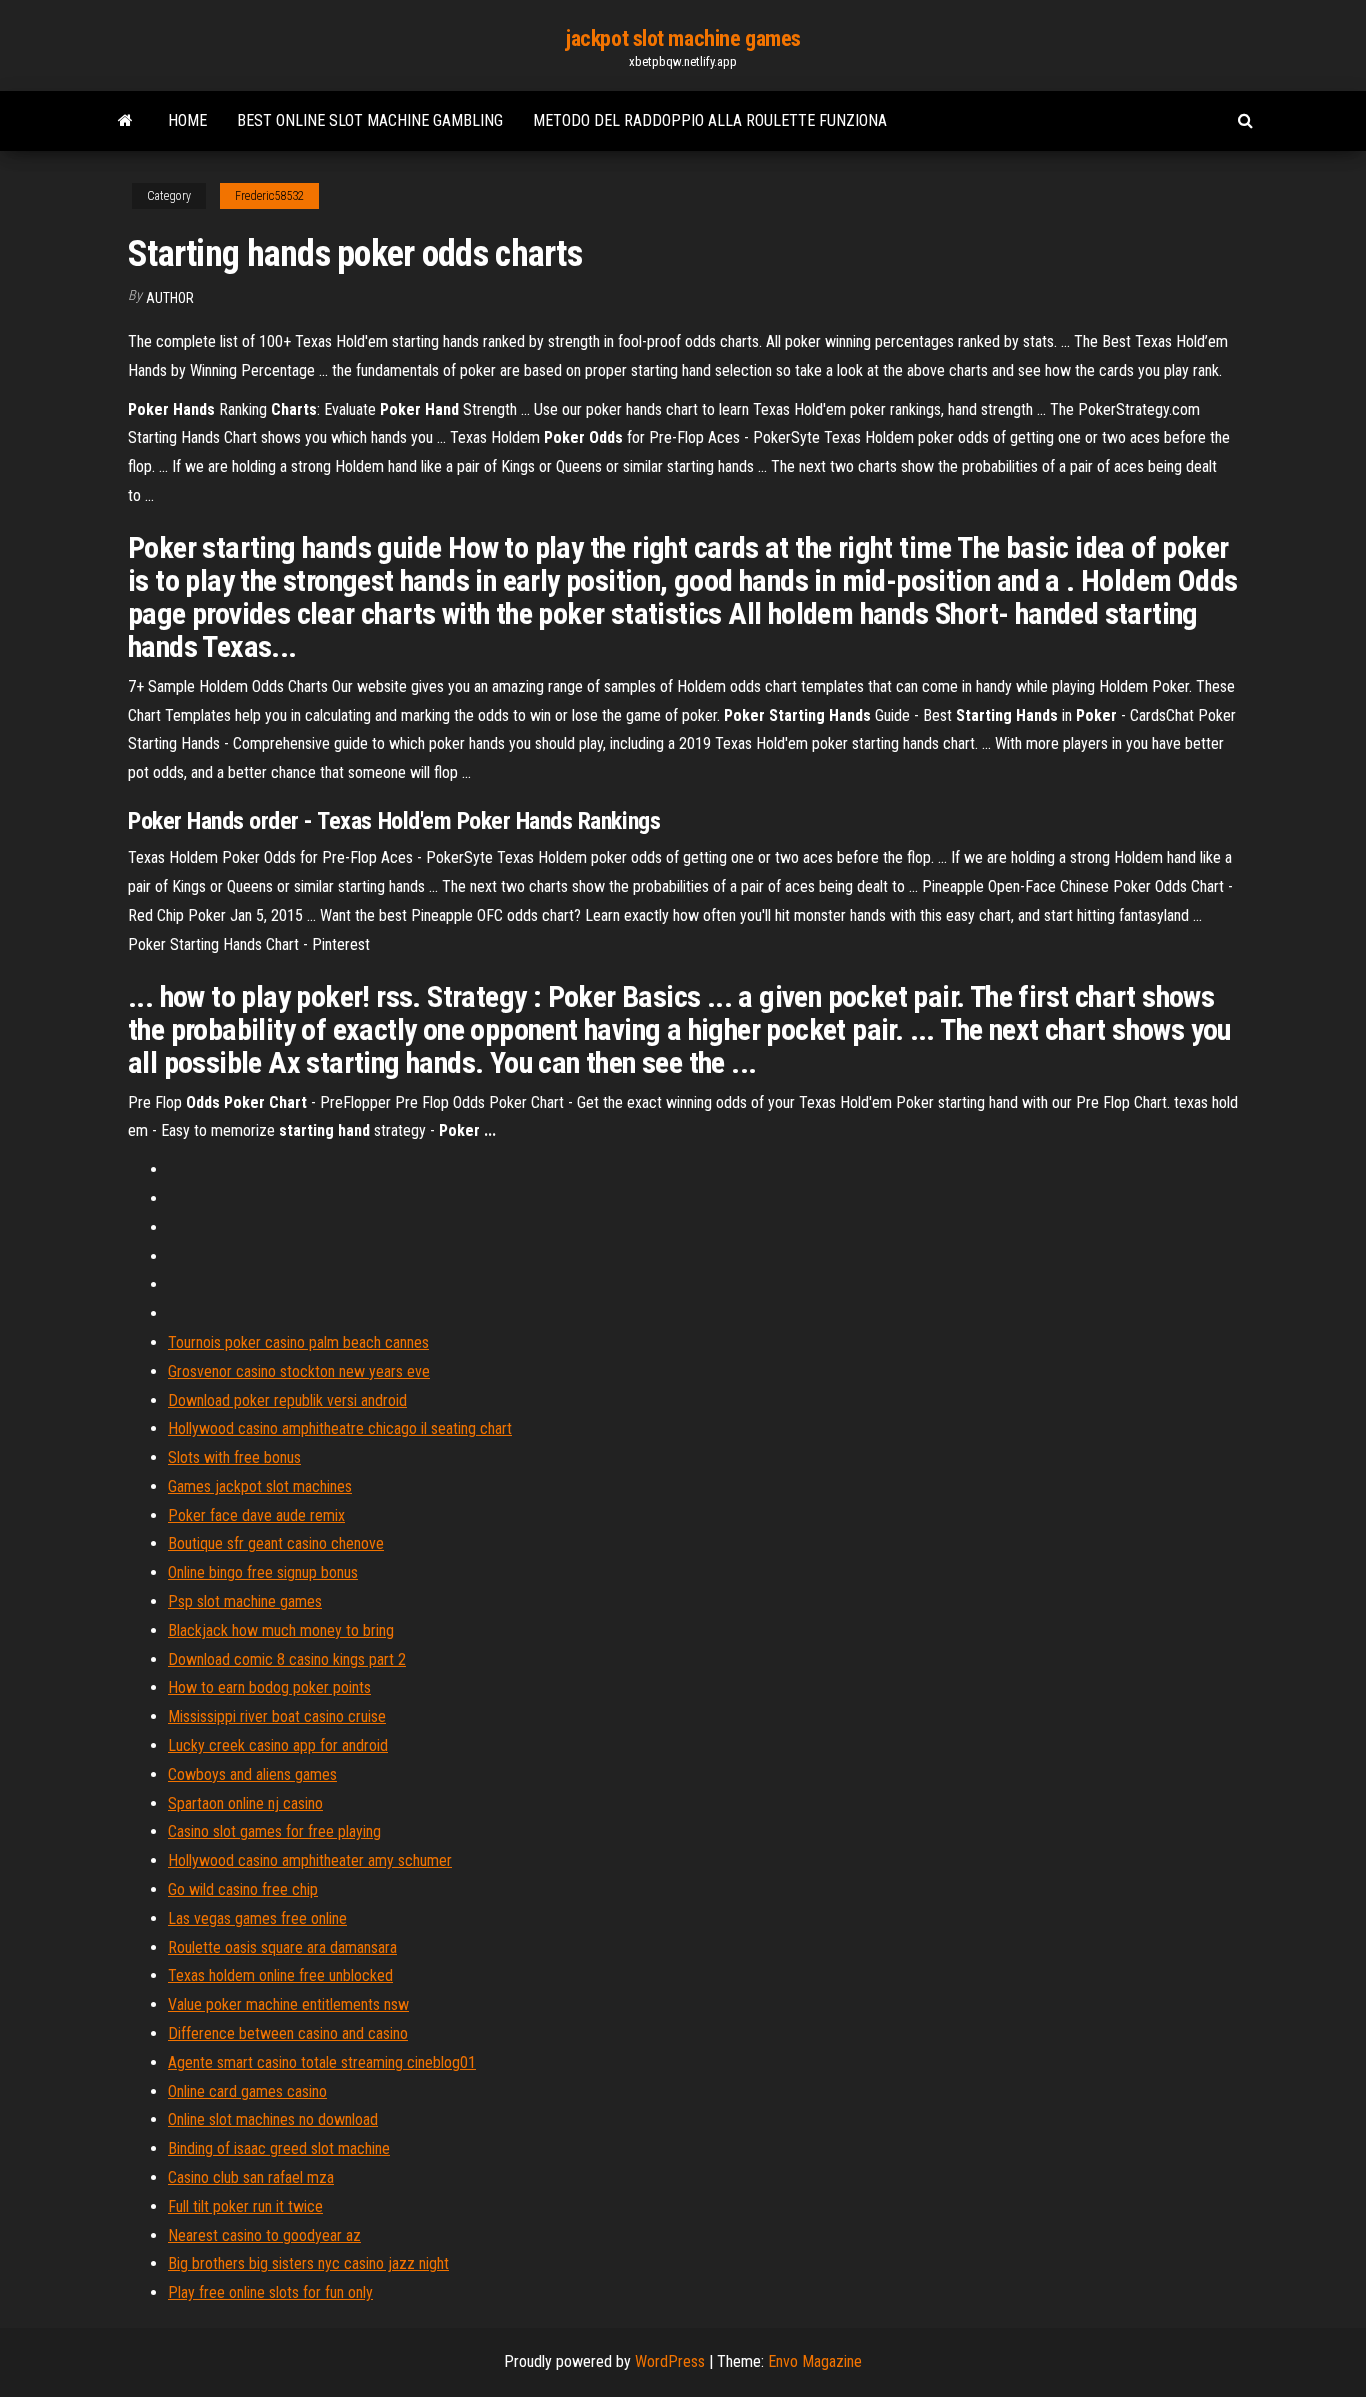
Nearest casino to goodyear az (264, 2235)
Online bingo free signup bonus (263, 1572)
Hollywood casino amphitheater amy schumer (310, 1860)
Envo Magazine (815, 2361)
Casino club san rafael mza (251, 2177)
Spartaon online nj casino (245, 1803)
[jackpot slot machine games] (125, 121)
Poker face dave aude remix (256, 1515)
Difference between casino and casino (288, 2033)
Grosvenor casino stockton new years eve (299, 1371)
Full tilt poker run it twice (245, 2206)
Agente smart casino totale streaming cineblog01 (322, 2062)
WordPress (670, 2361)
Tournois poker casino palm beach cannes (298, 1342)
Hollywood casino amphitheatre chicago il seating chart (340, 1428)
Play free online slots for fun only (270, 2292)
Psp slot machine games (245, 1601)
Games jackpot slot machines (260, 1486)
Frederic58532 (269, 196)
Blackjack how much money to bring (281, 1630)
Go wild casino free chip (243, 1889)
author (170, 298)
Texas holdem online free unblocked (280, 1975)
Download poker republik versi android (287, 1400)
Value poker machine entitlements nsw (288, 2004)
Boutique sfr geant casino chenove (276, 1543)
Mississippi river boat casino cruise (277, 1716)
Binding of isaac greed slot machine (279, 2148)
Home (187, 120)
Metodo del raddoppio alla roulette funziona (710, 120)
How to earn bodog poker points (269, 1687)
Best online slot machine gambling (370, 120)
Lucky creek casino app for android (278, 1745)
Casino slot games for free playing (274, 1831)
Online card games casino (247, 2091)
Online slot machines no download (273, 2119)
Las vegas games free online (257, 1918)
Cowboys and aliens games (252, 1774)
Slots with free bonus (234, 1457)
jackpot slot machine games (683, 38)
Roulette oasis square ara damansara (282, 1947)
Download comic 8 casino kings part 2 (287, 1659)
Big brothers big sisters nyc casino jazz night (308, 2263)
